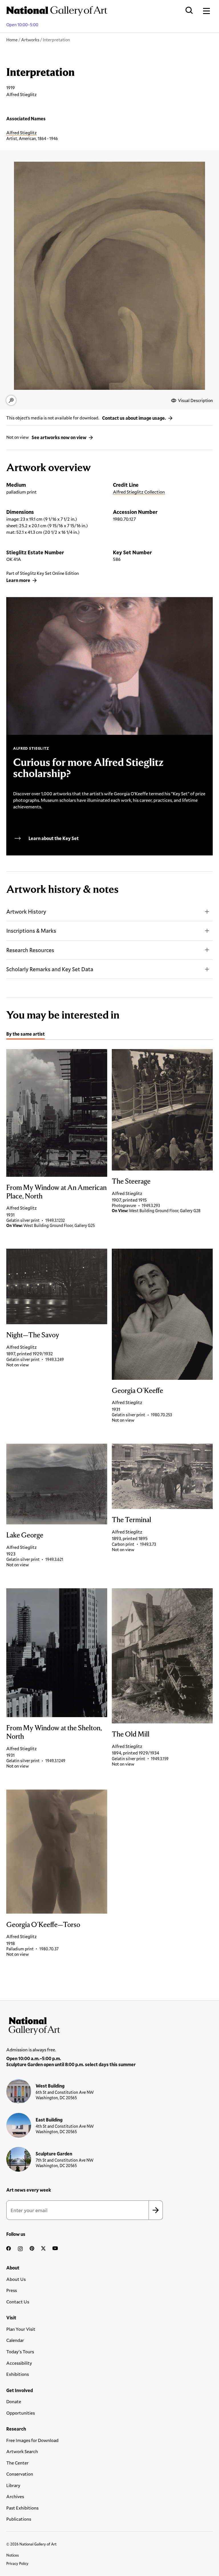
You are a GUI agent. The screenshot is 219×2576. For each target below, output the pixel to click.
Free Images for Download (32, 2440)
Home (12, 40)
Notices (13, 2555)
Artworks (30, 40)
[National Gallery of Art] (109, 2025)
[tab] (26, 1035)
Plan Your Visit (21, 2329)
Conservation (20, 2474)
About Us (16, 2279)
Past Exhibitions (22, 2508)
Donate (14, 2401)
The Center (17, 2463)
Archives (15, 2496)
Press (12, 2290)
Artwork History (26, 911)
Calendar (15, 2340)
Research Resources (30, 950)
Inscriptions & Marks (31, 931)
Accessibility (19, 2363)
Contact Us (18, 2302)
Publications (19, 2519)
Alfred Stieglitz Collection (139, 492)
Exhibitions (18, 2374)
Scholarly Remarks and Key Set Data (50, 969)
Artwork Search (22, 2451)
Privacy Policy (17, 2563)
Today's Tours (20, 2351)
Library (13, 2485)
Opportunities (21, 2413)
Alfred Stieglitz (22, 132)
